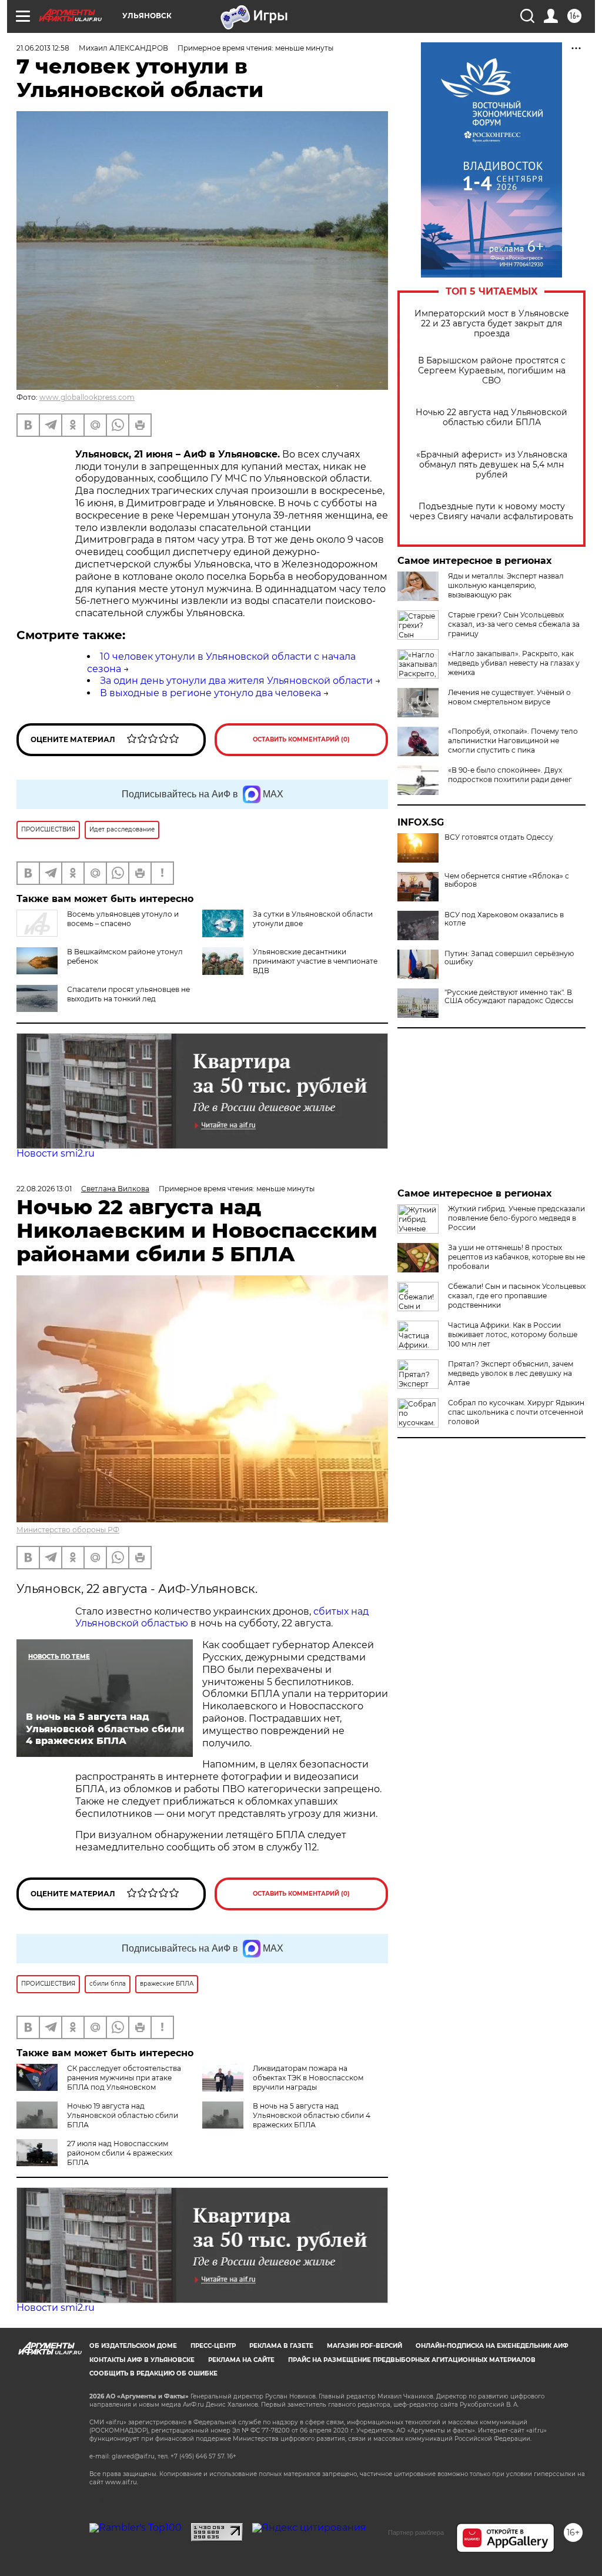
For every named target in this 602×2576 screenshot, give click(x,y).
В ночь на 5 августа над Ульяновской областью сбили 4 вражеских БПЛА (312, 2115)
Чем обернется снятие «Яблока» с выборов (507, 880)
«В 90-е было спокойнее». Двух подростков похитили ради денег (510, 775)
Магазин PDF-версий (364, 2346)
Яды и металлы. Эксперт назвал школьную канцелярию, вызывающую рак (506, 585)
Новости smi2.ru (56, 1153)
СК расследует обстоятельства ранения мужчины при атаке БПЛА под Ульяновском (124, 2078)
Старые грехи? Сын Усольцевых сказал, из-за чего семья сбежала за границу (514, 624)
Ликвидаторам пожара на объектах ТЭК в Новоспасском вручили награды (308, 2078)
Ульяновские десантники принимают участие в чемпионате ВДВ (315, 961)
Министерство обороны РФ (68, 1530)
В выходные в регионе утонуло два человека (210, 693)
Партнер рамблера (416, 2532)
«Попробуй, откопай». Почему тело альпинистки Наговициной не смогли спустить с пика (513, 741)
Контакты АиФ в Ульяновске (142, 2360)
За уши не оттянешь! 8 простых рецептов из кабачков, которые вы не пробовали (516, 1257)
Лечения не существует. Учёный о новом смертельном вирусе (509, 697)
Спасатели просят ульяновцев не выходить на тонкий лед (128, 994)
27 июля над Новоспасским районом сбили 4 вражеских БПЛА (120, 2153)
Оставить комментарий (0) (301, 739)
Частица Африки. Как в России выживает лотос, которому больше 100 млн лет (513, 1334)
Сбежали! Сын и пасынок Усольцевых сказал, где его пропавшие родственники (517, 1296)
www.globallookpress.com (87, 397)
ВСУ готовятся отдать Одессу (499, 837)
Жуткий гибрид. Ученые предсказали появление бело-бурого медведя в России (516, 1218)
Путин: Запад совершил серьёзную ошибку (509, 958)
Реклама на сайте (241, 2360)
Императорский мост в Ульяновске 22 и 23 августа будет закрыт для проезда (492, 324)
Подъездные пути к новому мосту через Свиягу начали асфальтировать (491, 512)
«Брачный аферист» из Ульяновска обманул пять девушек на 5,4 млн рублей (492, 465)
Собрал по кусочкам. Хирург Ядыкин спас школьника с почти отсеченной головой (516, 1412)
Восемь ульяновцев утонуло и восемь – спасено (123, 919)
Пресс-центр (213, 2346)
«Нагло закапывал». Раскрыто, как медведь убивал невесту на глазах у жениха (514, 663)
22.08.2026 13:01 (44, 1189)
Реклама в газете (281, 2346)
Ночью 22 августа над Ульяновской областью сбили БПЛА (491, 417)
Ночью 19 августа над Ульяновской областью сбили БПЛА (123, 2115)
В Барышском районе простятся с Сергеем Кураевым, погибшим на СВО (492, 371)
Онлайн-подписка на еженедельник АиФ (492, 2346)
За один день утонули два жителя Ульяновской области (236, 681)
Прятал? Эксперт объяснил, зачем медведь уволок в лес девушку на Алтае (511, 1373)
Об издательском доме (133, 2346)
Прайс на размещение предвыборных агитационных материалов (412, 2360)
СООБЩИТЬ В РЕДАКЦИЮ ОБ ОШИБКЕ (153, 2373)
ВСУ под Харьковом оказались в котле (504, 919)
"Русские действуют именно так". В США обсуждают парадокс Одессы (509, 997)
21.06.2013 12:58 (43, 48)
